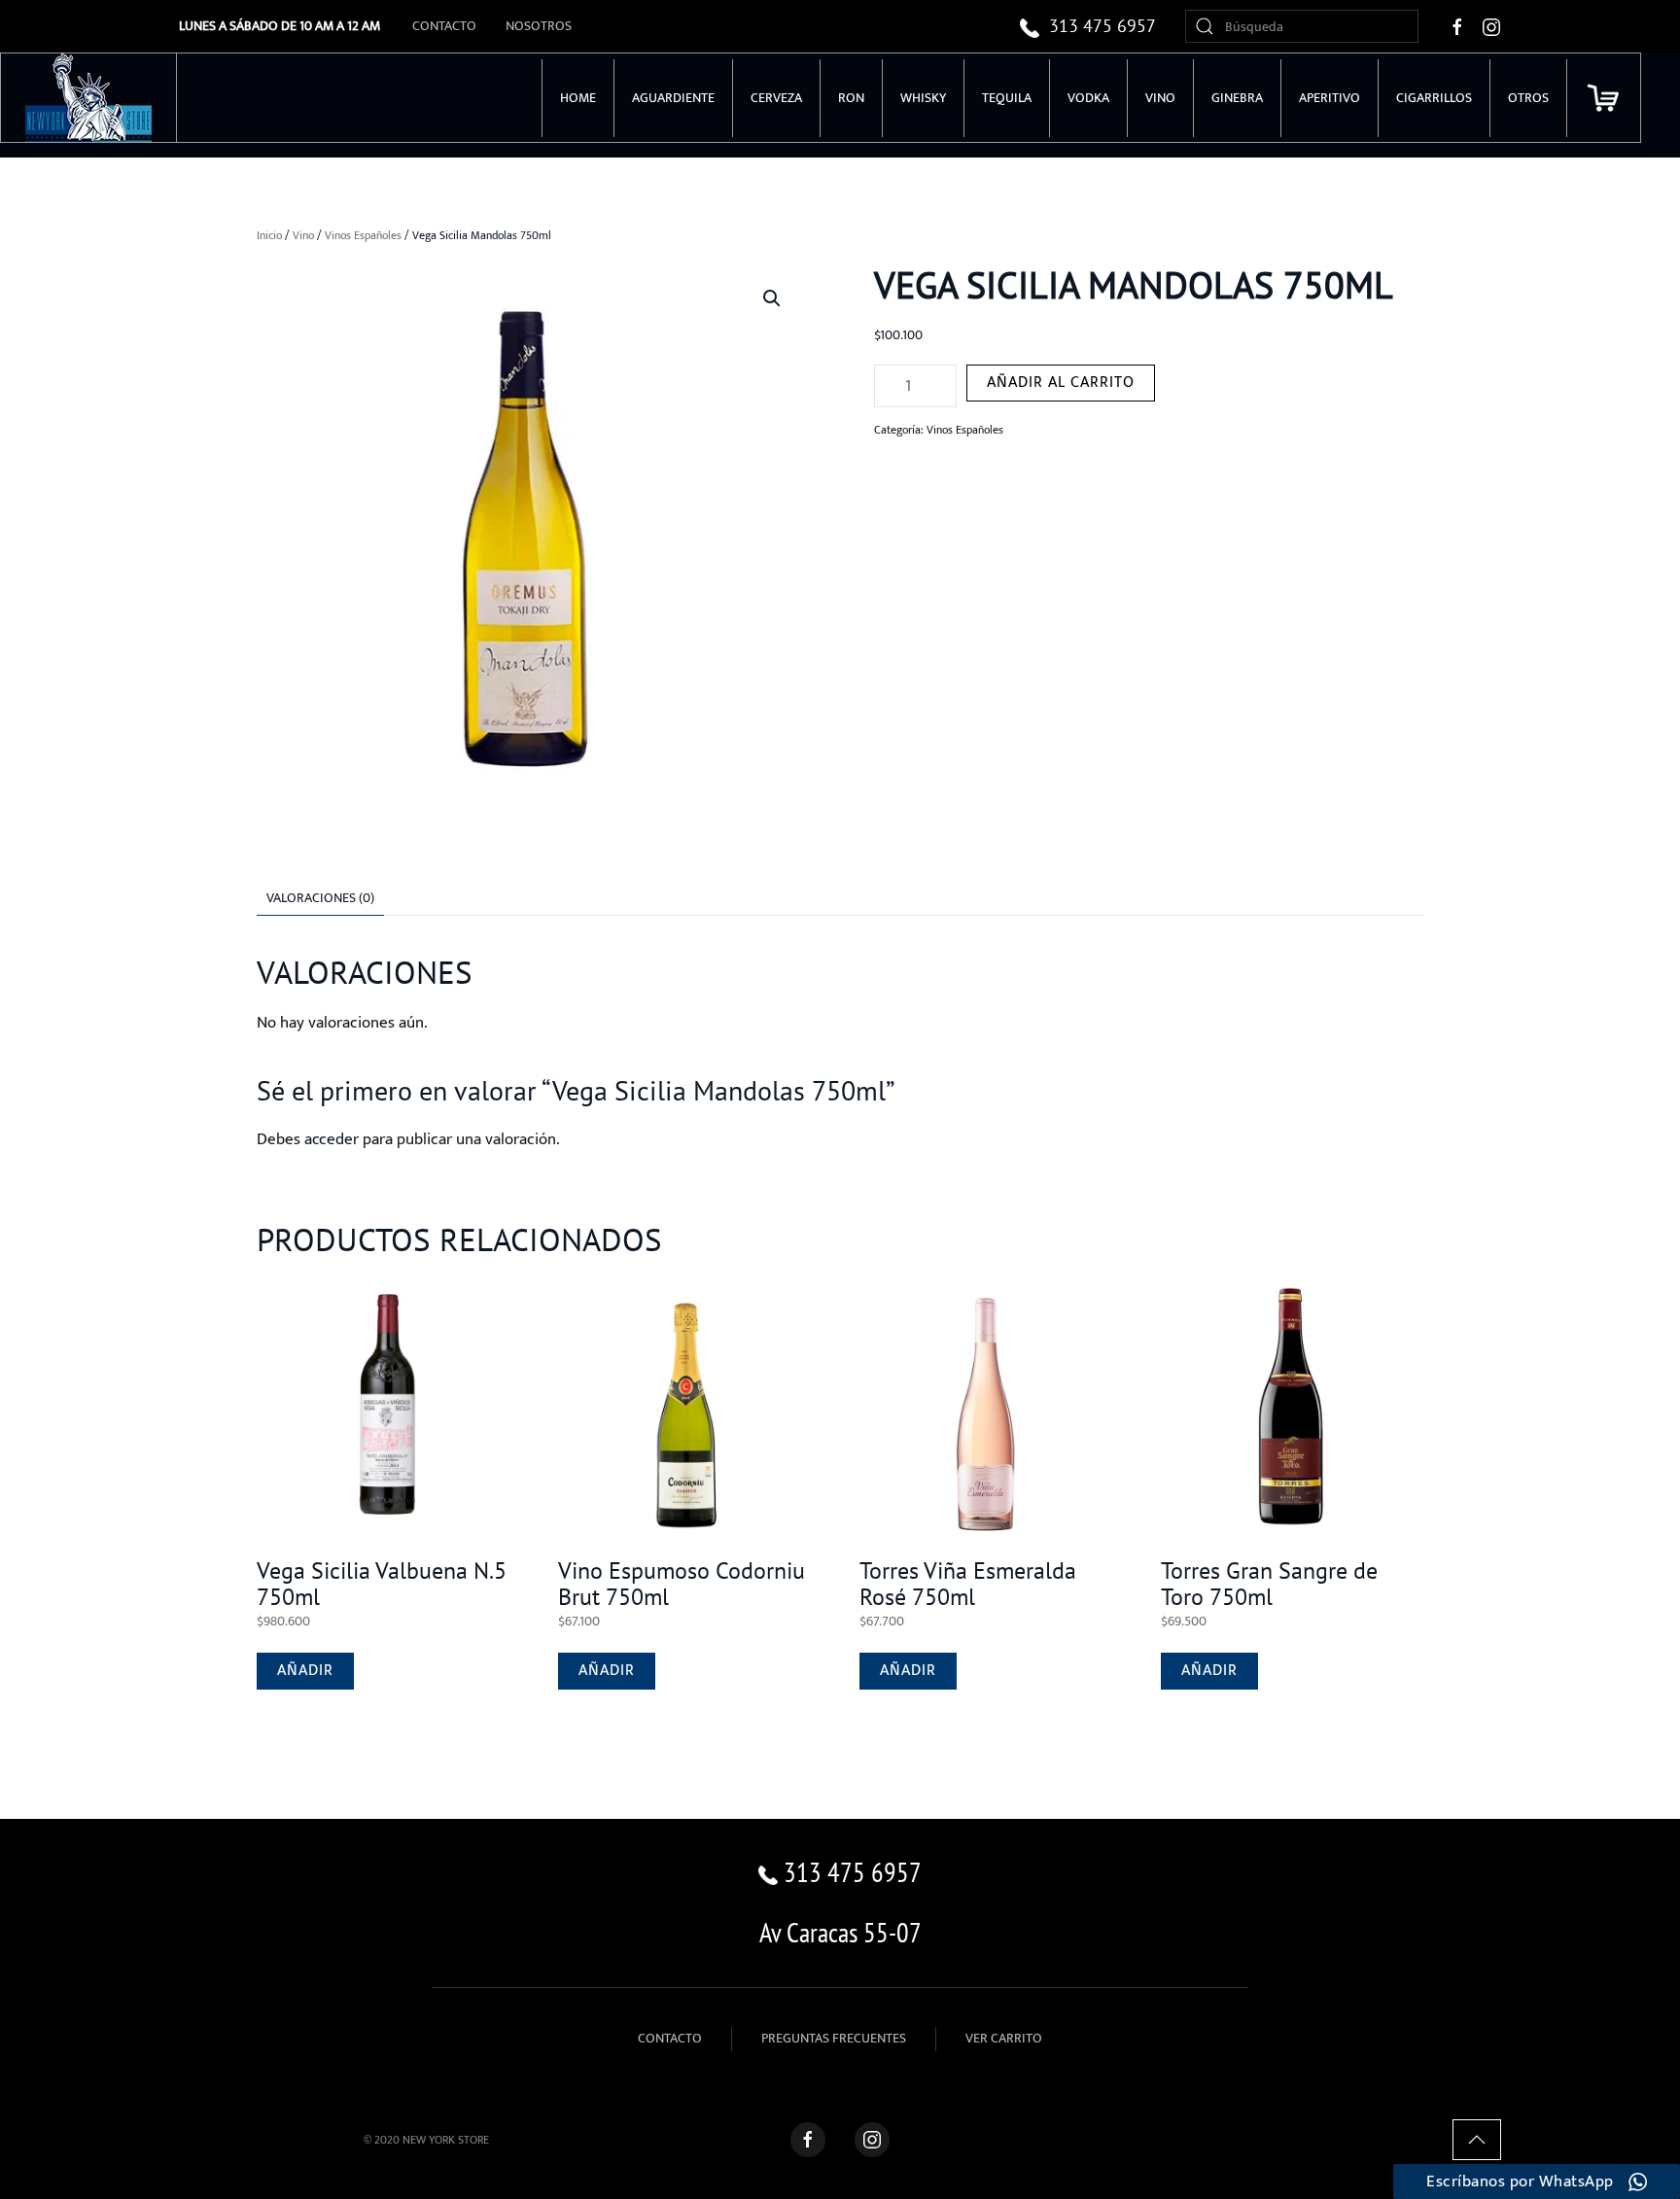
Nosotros (539, 26)
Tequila (1007, 98)
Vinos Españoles (363, 235)
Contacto (444, 26)
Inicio (269, 235)
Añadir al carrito (1061, 383)
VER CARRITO (1004, 2038)
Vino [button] (1160, 98)
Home (578, 98)
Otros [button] (1528, 98)
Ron (851, 98)
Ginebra (1237, 98)
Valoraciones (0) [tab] (320, 898)
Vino (303, 235)
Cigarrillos (1434, 98)
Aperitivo (1330, 98)
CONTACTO (670, 2038)
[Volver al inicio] (89, 98)
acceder (332, 1139)
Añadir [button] (305, 1671)
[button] (772, 298)
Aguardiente (673, 98)
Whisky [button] (923, 98)
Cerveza (776, 98)
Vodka (1088, 98)
